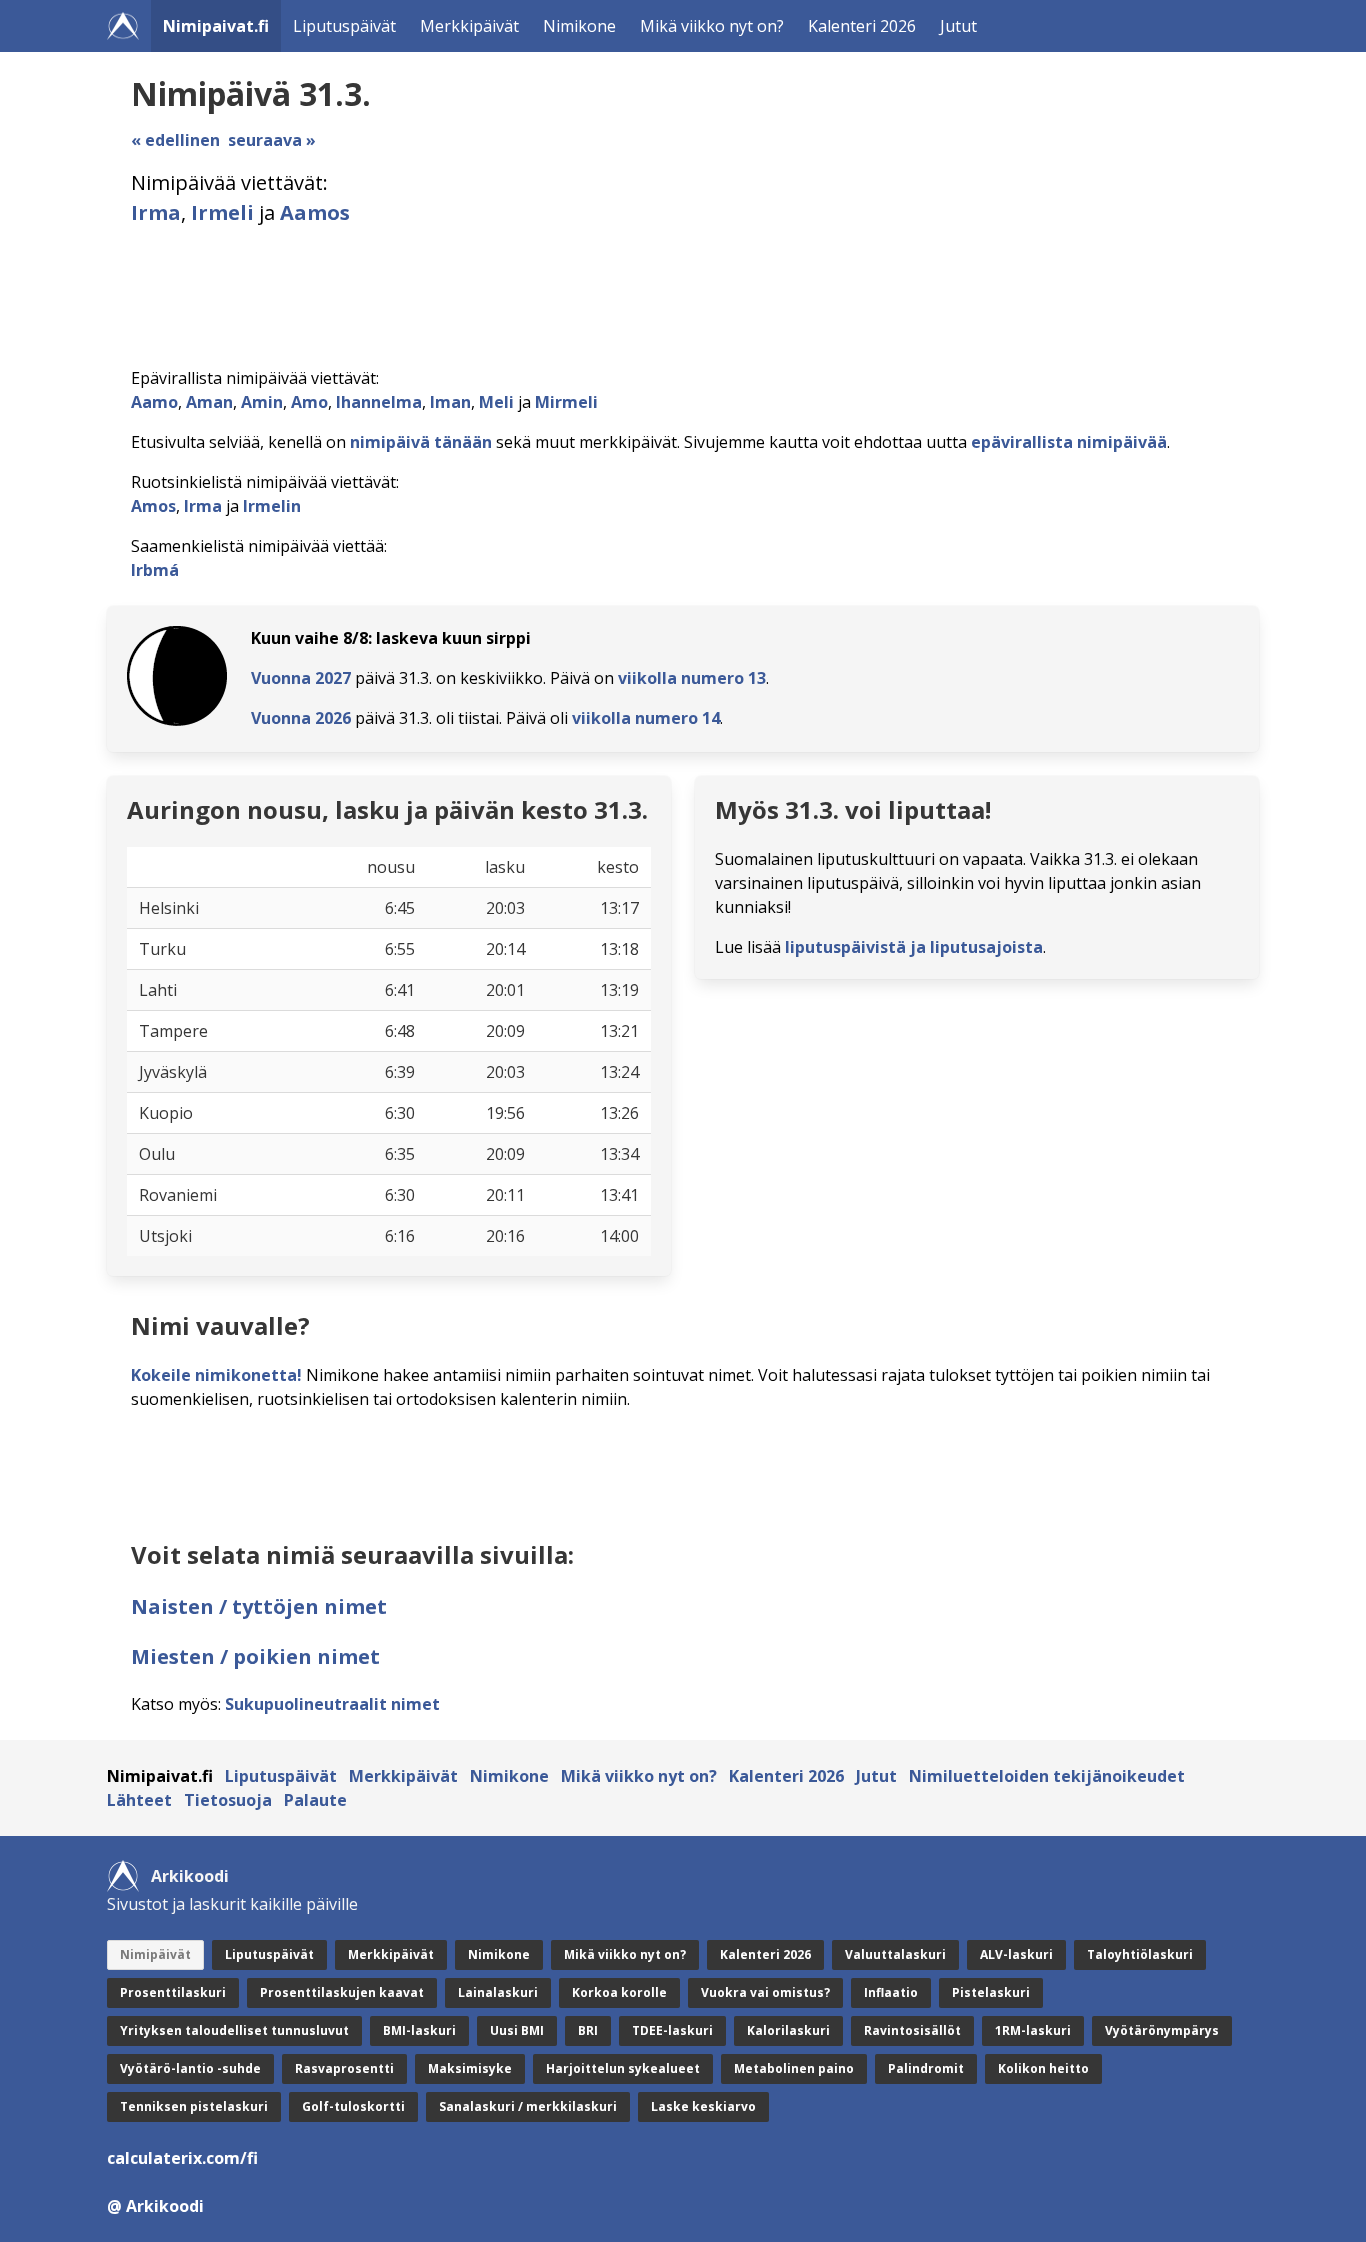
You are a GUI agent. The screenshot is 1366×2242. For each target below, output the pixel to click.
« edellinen (175, 140)
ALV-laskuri (1016, 1954)
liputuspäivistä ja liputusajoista (914, 947)
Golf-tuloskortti (353, 2106)
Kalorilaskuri (788, 2030)
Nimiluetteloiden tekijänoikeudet (1047, 1776)
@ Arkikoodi (155, 2206)
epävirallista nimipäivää (1069, 442)
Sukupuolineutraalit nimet (332, 1704)
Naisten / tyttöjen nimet (259, 1606)
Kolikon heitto (1043, 2068)
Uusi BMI (517, 2030)
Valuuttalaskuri (895, 1954)
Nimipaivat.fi (216, 26)
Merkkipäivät (469, 26)
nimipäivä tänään (421, 442)
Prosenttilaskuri (173, 1992)
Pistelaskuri (991, 1992)
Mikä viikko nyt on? (712, 26)
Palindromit (926, 2068)
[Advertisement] (687, 297)
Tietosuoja (228, 1800)
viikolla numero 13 (692, 678)
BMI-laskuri (419, 2030)
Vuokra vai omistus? (765, 1992)
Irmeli (222, 212)
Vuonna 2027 (301, 678)
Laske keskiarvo (703, 2106)
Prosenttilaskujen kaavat (342, 1992)
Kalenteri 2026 (862, 26)
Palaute (315, 1800)
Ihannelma (379, 402)
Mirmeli (566, 402)
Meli (496, 402)
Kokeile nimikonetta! (216, 1375)
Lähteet (139, 1800)
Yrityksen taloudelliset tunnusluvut (234, 2030)
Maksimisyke (470, 2068)
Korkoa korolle (619, 1992)
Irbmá (155, 570)
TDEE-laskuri (672, 2030)
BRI (588, 2030)
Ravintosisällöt (912, 2030)
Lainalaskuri (498, 1992)
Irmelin (272, 506)
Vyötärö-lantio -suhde (190, 2068)
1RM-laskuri (1033, 2030)
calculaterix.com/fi (182, 2158)
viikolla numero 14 (646, 718)
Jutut (958, 26)
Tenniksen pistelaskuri (194, 2106)
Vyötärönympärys (1162, 2030)
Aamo (154, 402)
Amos (153, 506)
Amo (309, 402)
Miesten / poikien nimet (255, 1656)
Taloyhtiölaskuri (1140, 1954)
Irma (156, 212)
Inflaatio (891, 1992)
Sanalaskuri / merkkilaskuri (528, 2106)
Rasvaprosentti (344, 2068)
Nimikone (579, 26)
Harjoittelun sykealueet (623, 2068)
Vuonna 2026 (301, 718)
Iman (450, 402)
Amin (262, 402)
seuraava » (272, 140)
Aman (209, 402)
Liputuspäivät (344, 26)
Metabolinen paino (794, 2068)
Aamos (315, 212)
